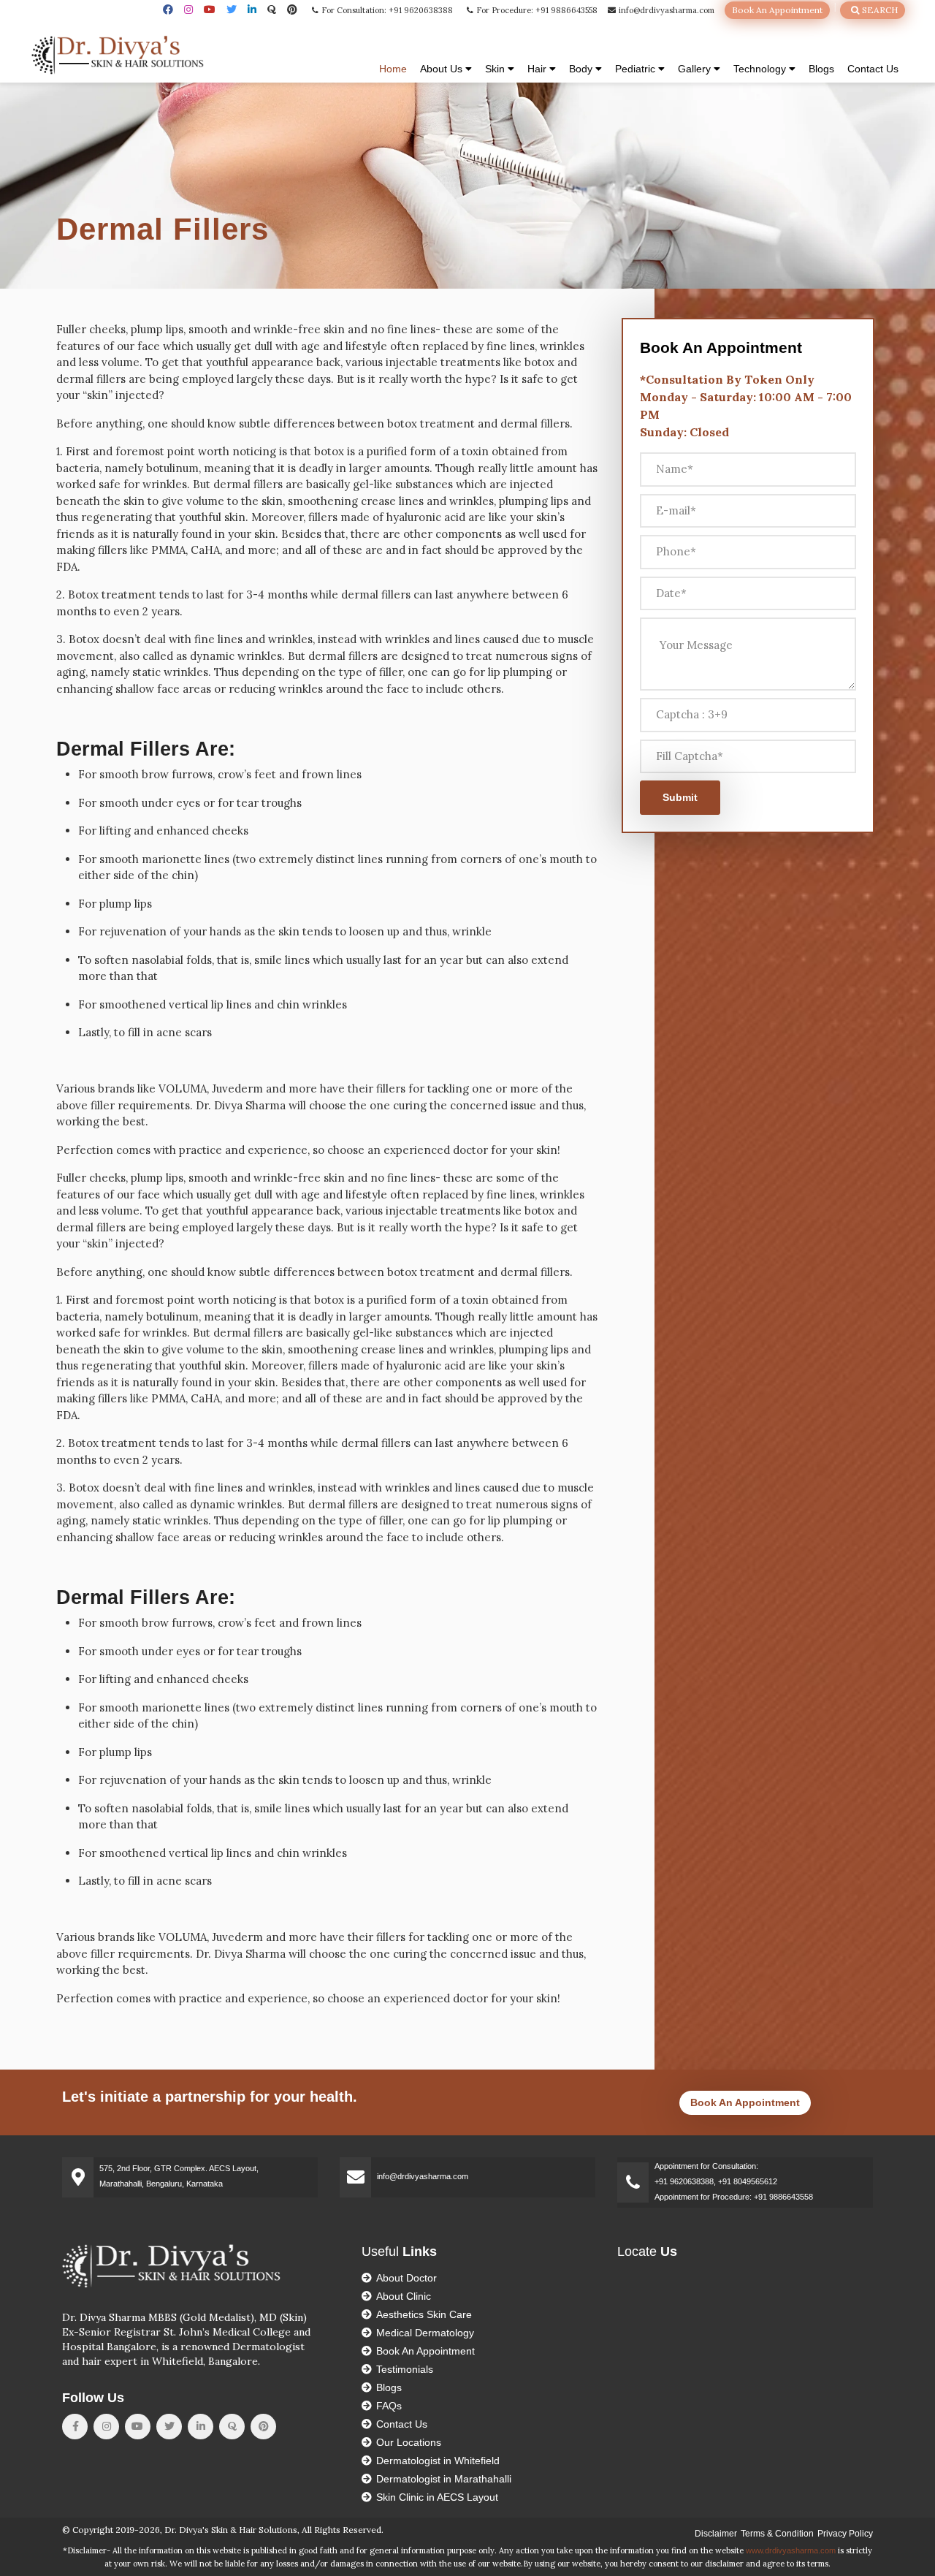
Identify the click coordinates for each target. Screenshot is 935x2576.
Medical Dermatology (425, 2333)
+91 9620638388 (684, 2181)
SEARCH (879, 10)
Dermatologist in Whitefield (438, 2461)
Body (582, 69)
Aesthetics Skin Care (424, 2314)
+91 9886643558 (783, 2197)
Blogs (821, 69)
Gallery (696, 69)
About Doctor (407, 2278)
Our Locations (409, 2442)
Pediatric (637, 69)
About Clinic (404, 2296)
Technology (761, 69)
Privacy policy (845, 2534)
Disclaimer (716, 2534)
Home (393, 69)
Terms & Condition (777, 2534)
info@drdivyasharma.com (665, 10)
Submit (680, 797)
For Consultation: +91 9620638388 (386, 10)
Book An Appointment (777, 10)
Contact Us (873, 69)
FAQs (389, 2406)
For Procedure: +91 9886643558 (536, 10)
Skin (496, 69)
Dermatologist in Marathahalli (444, 2479)
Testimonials (405, 2369)
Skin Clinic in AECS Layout (437, 2497)
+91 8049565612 (748, 2181)
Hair (538, 69)
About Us (443, 69)
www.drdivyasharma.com (791, 2550)
